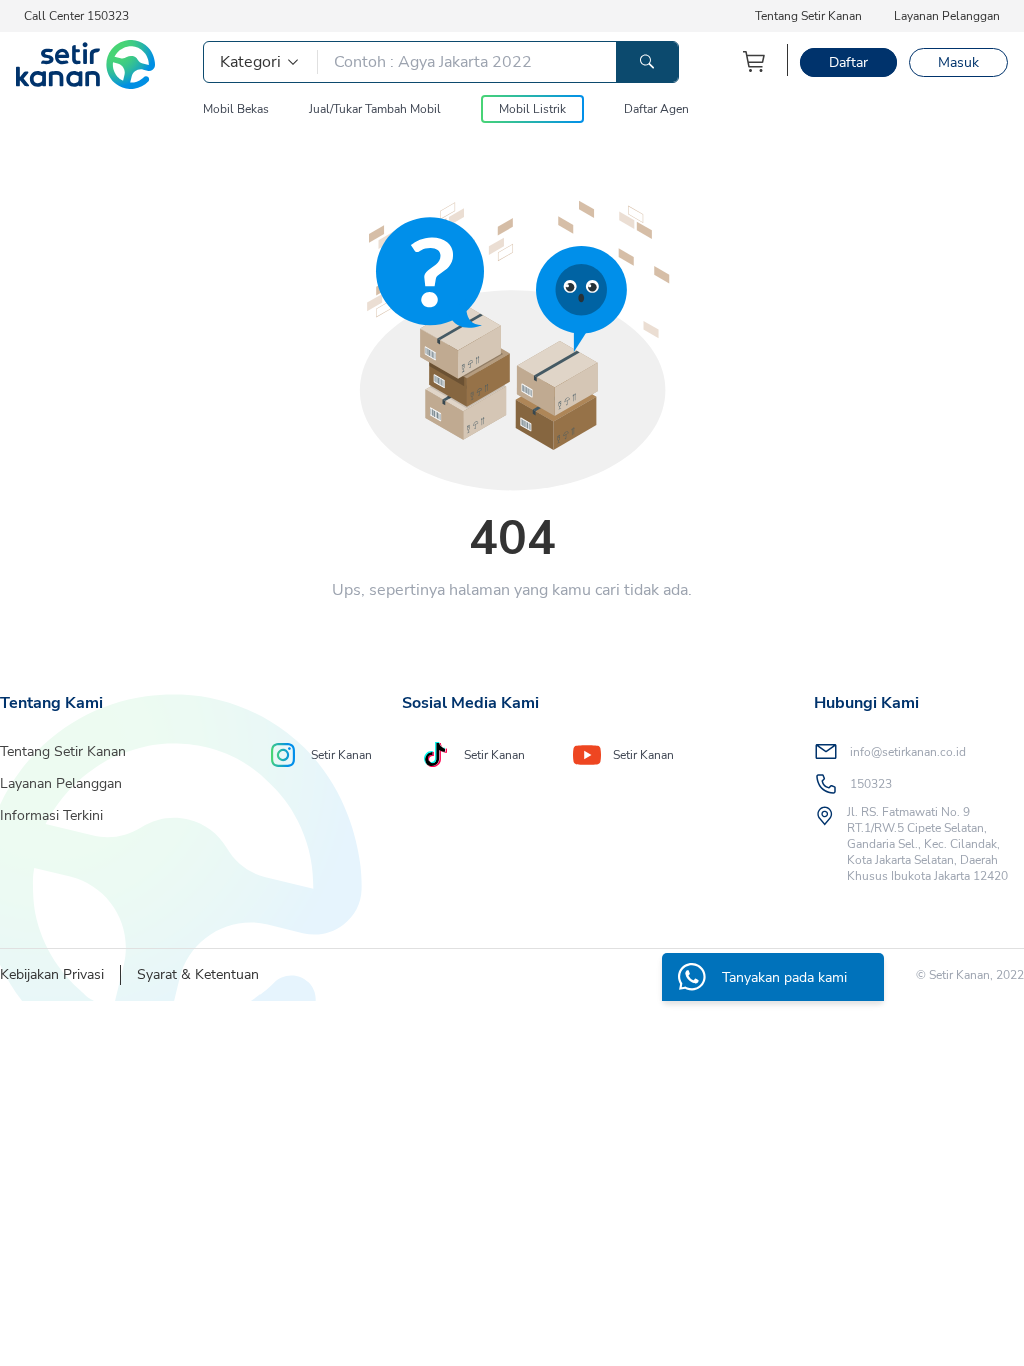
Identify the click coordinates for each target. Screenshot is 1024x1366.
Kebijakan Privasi (52, 974)
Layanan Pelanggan (947, 16)
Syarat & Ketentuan (198, 974)
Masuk (958, 62)
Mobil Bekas (236, 109)
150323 (871, 784)
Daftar (848, 62)
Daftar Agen (656, 109)
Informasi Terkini (51, 815)
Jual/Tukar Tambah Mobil (375, 109)
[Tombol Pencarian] (647, 62)
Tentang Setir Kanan (808, 16)
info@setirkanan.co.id (908, 752)
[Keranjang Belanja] (755, 61)
